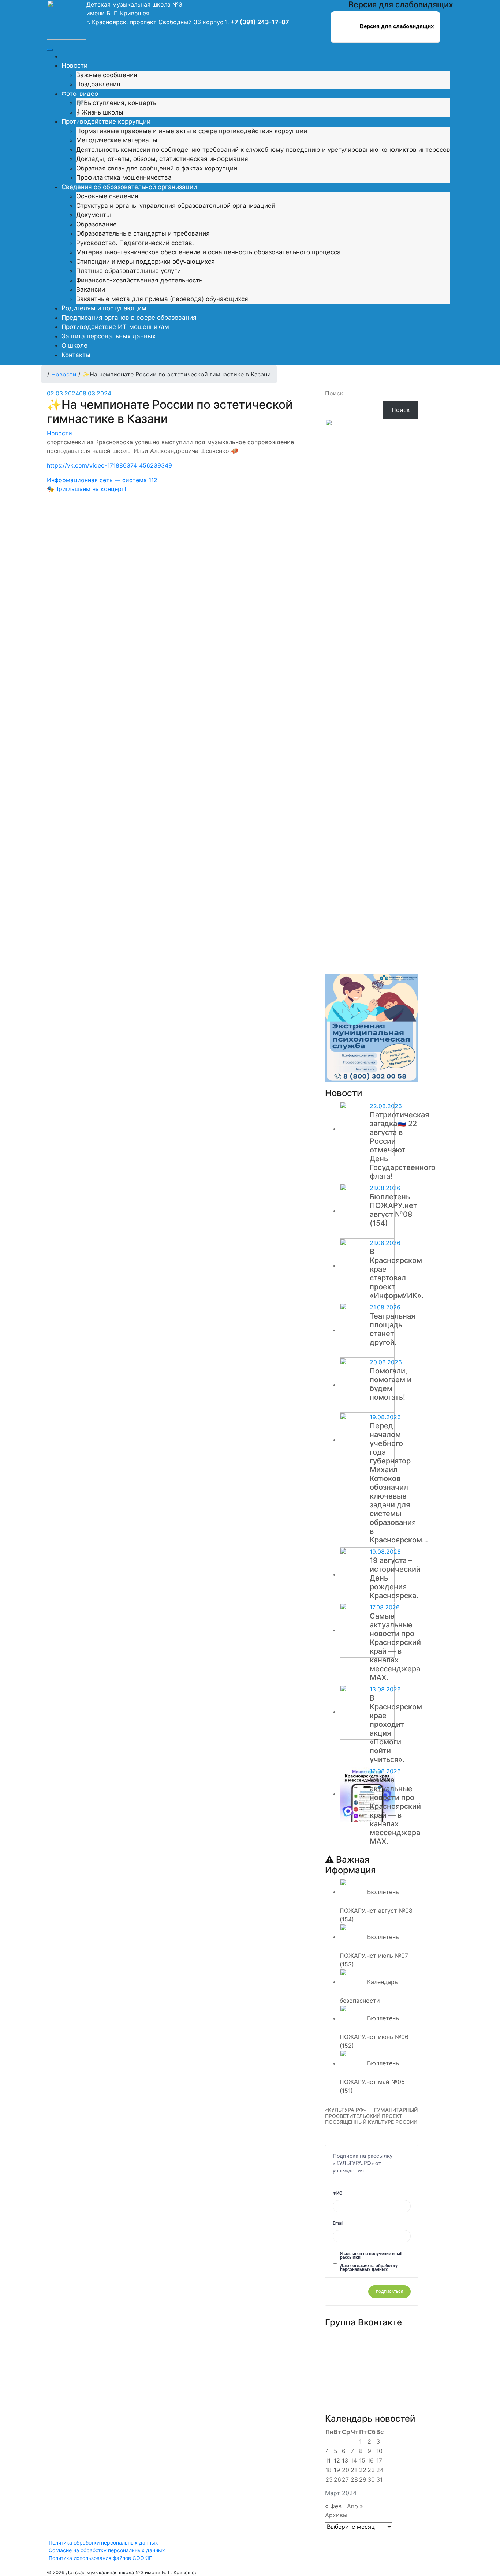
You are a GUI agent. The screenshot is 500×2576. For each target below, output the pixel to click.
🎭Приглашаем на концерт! (86, 489)
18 (329, 2470)
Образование (96, 224)
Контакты (76, 355)
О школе (74, 345)
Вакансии (91, 289)
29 (363, 2479)
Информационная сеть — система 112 (102, 480)
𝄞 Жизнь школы (100, 112)
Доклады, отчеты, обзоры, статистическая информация (162, 159)
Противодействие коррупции (106, 121)
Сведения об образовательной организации (129, 187)
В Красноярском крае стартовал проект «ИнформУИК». (397, 1274)
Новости (74, 65)
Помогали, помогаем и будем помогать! (391, 1384)
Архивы (336, 2515)
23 (371, 2470)
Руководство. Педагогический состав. (135, 243)
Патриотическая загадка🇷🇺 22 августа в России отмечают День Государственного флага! (403, 1145)
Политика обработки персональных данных (103, 2543)
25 (329, 2479)
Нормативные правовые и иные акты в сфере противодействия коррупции (192, 131)
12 (337, 2460)
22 (363, 2470)
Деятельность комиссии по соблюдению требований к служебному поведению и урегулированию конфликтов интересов (263, 150)
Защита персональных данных (109, 336)
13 (345, 2460)
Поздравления (98, 84)
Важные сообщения (107, 75)
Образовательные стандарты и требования (143, 233)
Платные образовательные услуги (128, 271)
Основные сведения (107, 196)
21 (354, 2470)
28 (354, 2479)
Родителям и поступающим (104, 308)
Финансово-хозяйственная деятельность (139, 280)
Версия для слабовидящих (396, 26)
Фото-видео (80, 94)
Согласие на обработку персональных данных (107, 2550)
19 (337, 2470)
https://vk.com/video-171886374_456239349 (109, 465)
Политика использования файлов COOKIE (100, 2558)
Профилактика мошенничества (124, 177)
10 (379, 2451)
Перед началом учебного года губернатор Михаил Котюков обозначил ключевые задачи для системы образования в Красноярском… (399, 1483)
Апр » (355, 2506)
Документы (94, 215)
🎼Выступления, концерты (117, 103)
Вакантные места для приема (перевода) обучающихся (162, 299)
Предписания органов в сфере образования (129, 318)
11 (328, 2460)
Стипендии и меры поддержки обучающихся (145, 262)
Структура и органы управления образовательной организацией (176, 206)
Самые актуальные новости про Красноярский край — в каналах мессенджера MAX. (395, 1647)
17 (379, 2460)
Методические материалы (117, 140)
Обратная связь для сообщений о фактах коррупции (157, 168)
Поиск (334, 393)
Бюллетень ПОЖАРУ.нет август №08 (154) (393, 1210)
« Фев (333, 2506)
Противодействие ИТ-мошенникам (115, 327)
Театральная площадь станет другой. (392, 1329)
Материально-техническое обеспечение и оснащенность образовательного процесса (208, 252)
